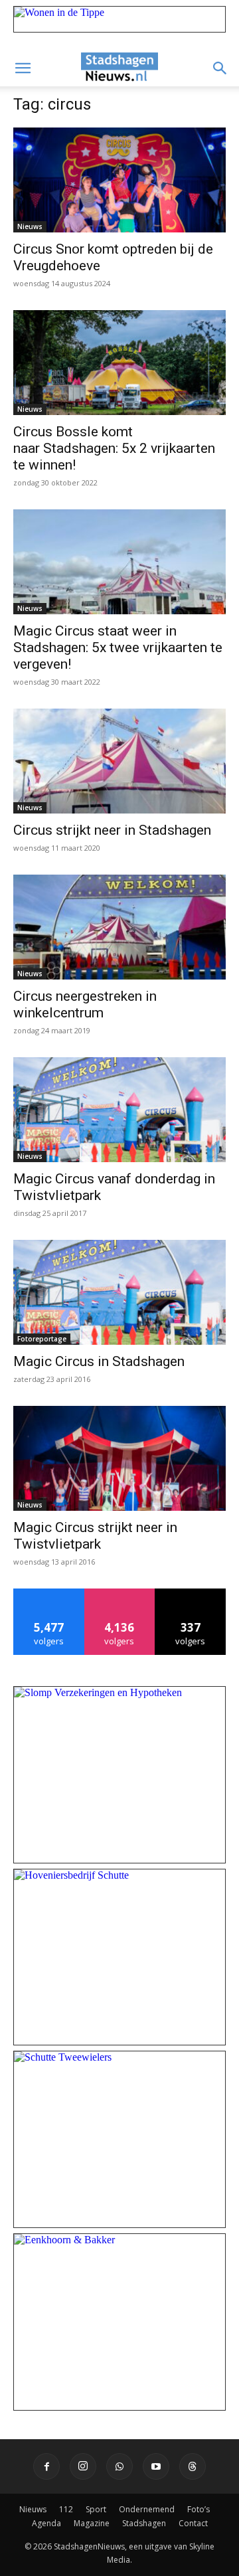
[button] (23, 68)
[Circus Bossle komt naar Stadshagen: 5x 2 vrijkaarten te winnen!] (119, 363)
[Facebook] (46, 2466)
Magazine (92, 2523)
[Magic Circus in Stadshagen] (119, 1292)
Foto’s (199, 2509)
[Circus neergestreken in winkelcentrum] (119, 927)
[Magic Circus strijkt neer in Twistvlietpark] (119, 1458)
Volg (120, 1593)
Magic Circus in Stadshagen (99, 1361)
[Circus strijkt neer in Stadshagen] (119, 761)
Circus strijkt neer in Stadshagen (112, 830)
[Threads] (193, 2466)
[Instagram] (83, 2466)
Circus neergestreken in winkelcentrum (85, 1004)
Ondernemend (147, 2509)
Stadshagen (144, 2523)
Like (49, 1593)
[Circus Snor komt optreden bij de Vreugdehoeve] (119, 180)
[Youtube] (156, 2466)
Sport (96, 2509)
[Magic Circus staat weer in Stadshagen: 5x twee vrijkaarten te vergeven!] (119, 562)
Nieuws (30, 226)
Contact (193, 2523)
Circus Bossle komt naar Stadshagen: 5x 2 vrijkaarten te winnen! (114, 448)
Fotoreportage (42, 1339)
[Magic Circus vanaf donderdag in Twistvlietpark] (119, 1110)
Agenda (46, 2523)
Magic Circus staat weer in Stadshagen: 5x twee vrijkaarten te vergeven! (118, 647)
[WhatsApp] (119, 2466)
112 (66, 2509)
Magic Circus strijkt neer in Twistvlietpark (95, 1536)
